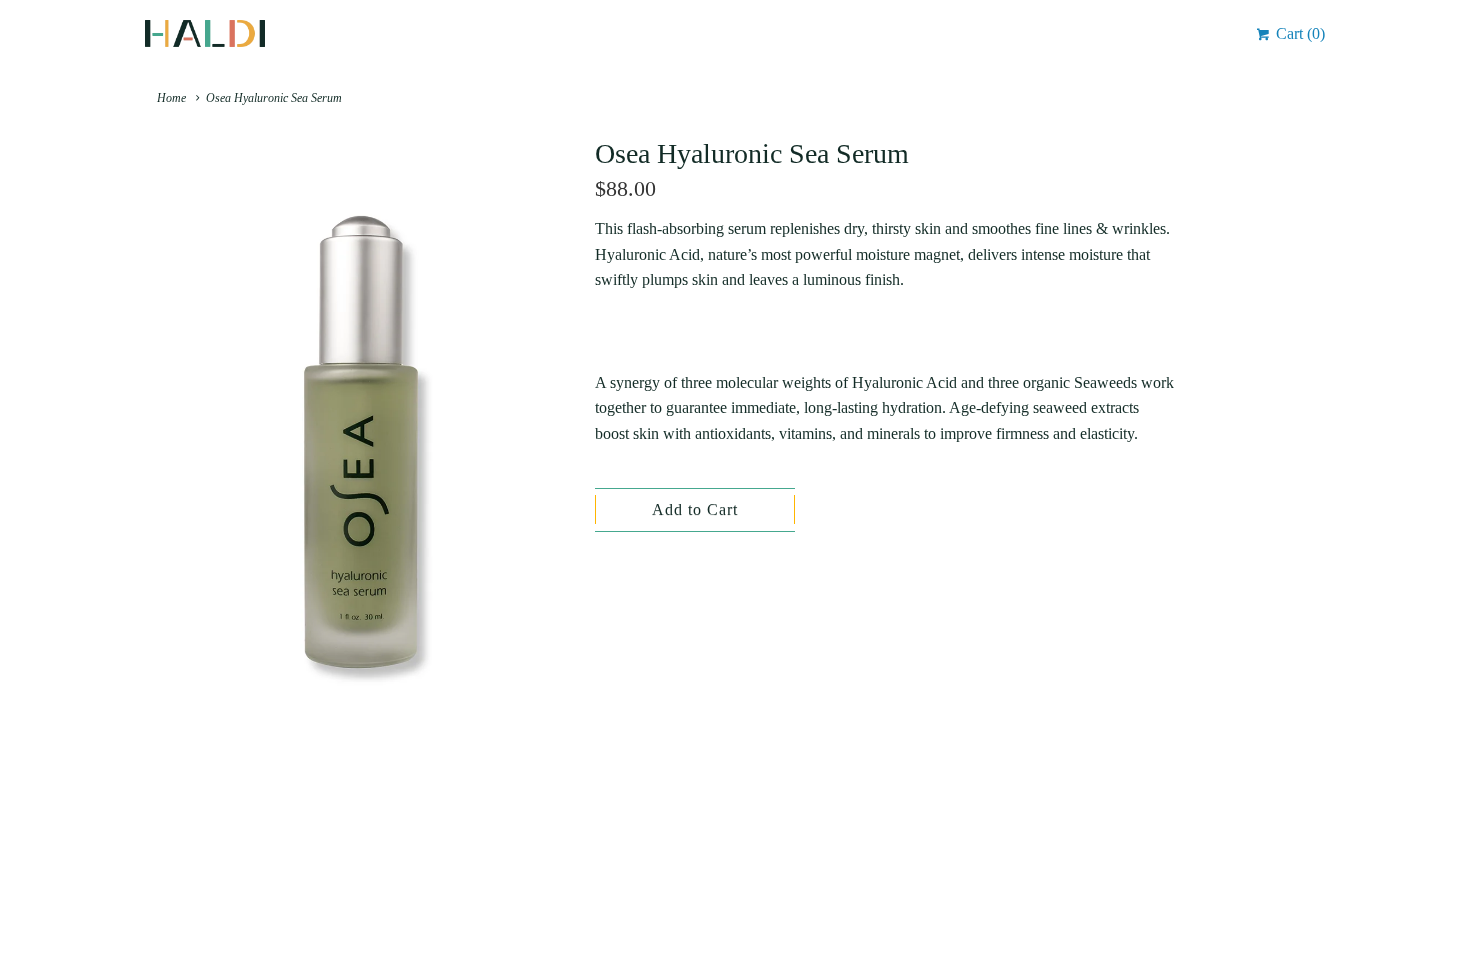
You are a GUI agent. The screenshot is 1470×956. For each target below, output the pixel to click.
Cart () (1298, 33)
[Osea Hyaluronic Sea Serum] (360, 442)
